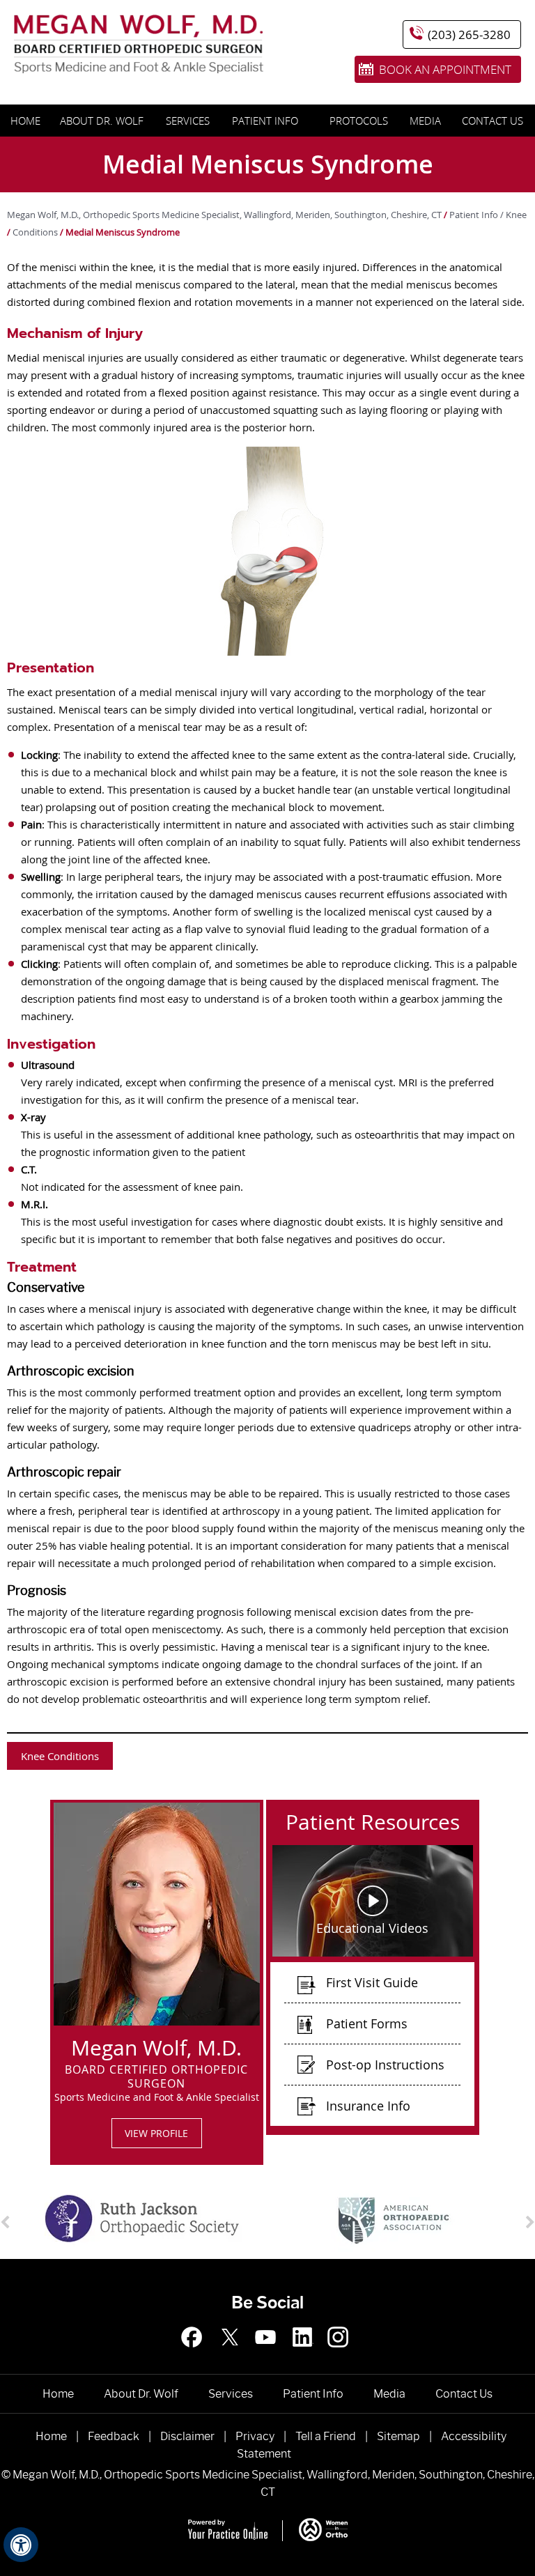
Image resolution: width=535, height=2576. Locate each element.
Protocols (359, 121)
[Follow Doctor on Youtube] (339, 2354)
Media (425, 121)
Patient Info (265, 121)
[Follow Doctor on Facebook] (196, 2354)
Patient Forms (367, 2023)
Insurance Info (368, 2106)
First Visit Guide (372, 1982)
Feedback (114, 2436)
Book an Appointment (445, 69)
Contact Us (493, 121)
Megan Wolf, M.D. (156, 2045)
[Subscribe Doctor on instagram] (267, 2354)
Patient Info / (478, 215)
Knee (516, 215)
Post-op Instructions (385, 2065)
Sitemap (398, 2436)
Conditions (35, 232)
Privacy (255, 2436)
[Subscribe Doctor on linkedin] (303, 2354)
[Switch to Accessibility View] (21, 2545)
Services (185, 121)
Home (24, 121)
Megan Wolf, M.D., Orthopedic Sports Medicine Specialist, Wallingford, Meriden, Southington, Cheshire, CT (224, 215)
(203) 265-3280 (469, 34)
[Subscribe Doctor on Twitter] (232, 2354)
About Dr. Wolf (102, 121)
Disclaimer (187, 2436)
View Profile (156, 2133)
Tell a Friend (326, 2436)
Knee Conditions (60, 1756)
